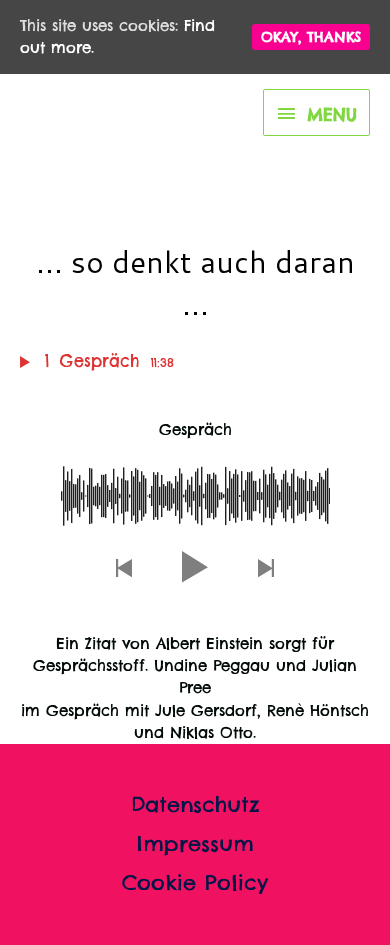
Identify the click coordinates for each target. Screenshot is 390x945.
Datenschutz (195, 804)
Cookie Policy (195, 882)
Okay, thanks (311, 37)
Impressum (195, 843)
